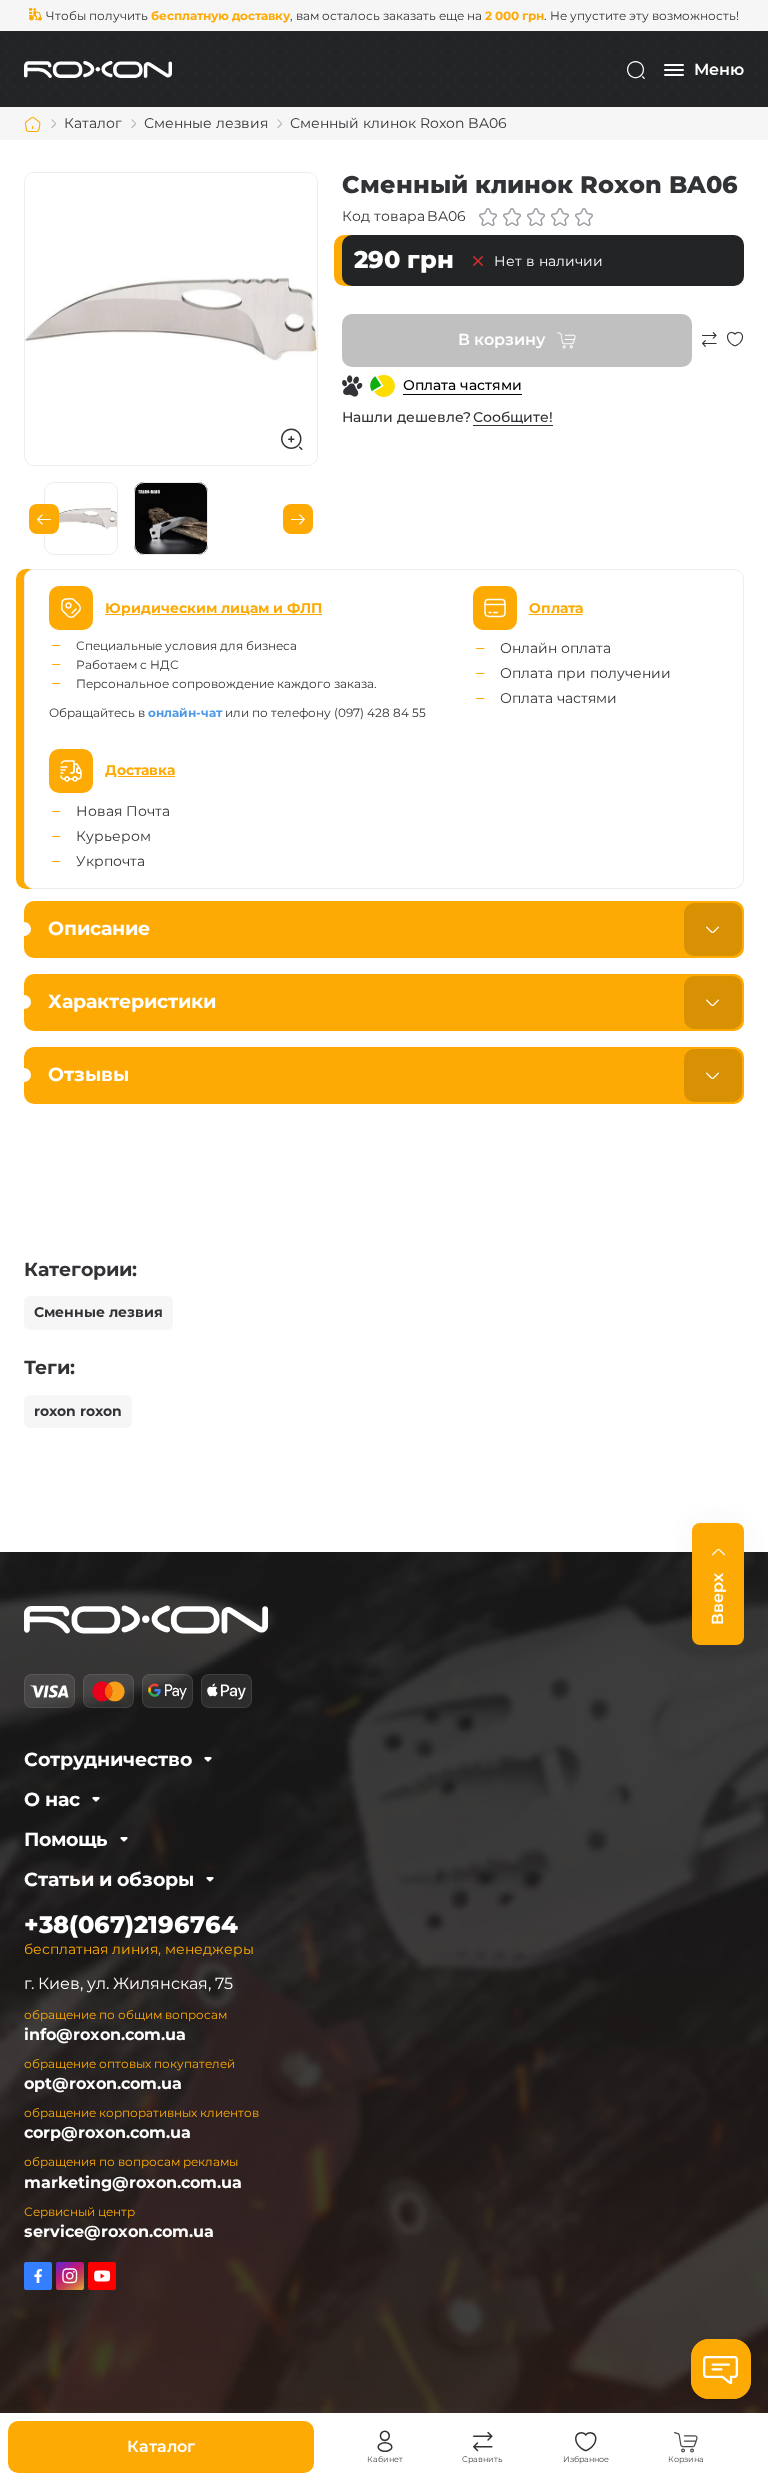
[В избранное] (735, 348)
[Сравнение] (483, 2442)
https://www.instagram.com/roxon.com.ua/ (70, 2276)
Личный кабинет (385, 2442)
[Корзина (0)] (686, 2442)
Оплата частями (462, 385)
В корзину (501, 339)
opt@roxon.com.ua (103, 2083)
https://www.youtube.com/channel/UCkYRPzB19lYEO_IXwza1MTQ (102, 2276)
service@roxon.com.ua (119, 2231)
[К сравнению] (709, 348)
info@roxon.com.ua (105, 2034)
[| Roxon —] (98, 68)
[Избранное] (586, 2442)
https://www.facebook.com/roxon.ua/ (38, 2276)
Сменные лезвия (98, 1312)
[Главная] (33, 124)
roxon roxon (78, 1411)
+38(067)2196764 (131, 1924)
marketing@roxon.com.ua (133, 2182)
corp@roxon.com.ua (107, 2132)
